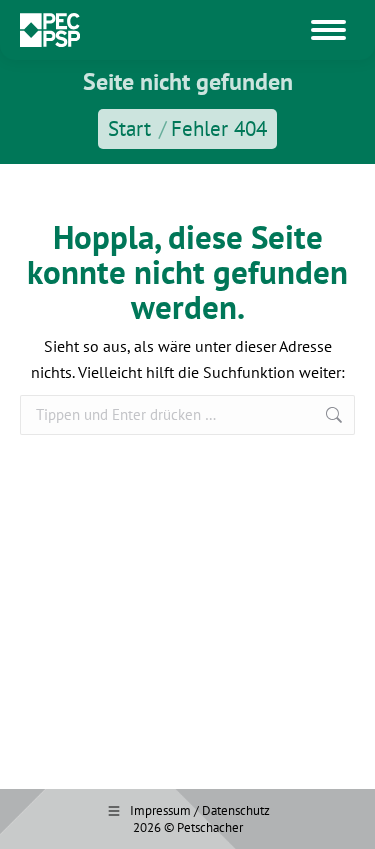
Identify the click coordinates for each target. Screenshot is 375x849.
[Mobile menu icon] (328, 30)
